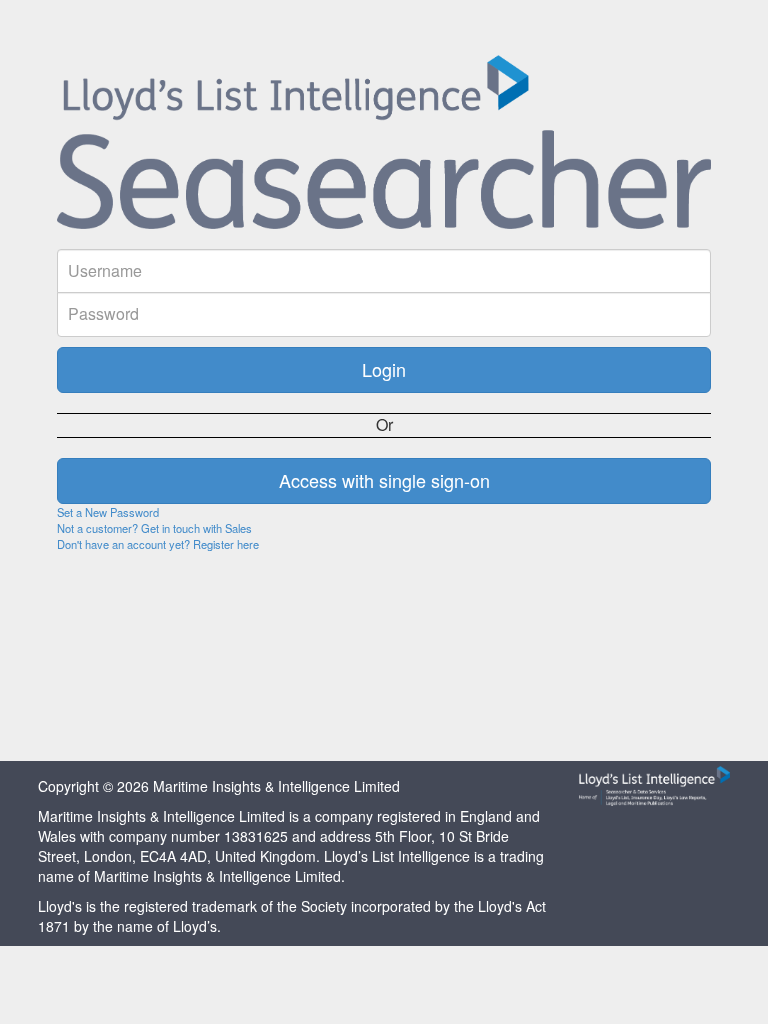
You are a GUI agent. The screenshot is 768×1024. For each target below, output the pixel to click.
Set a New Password (108, 512)
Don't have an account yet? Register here (158, 544)
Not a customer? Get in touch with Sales (154, 528)
